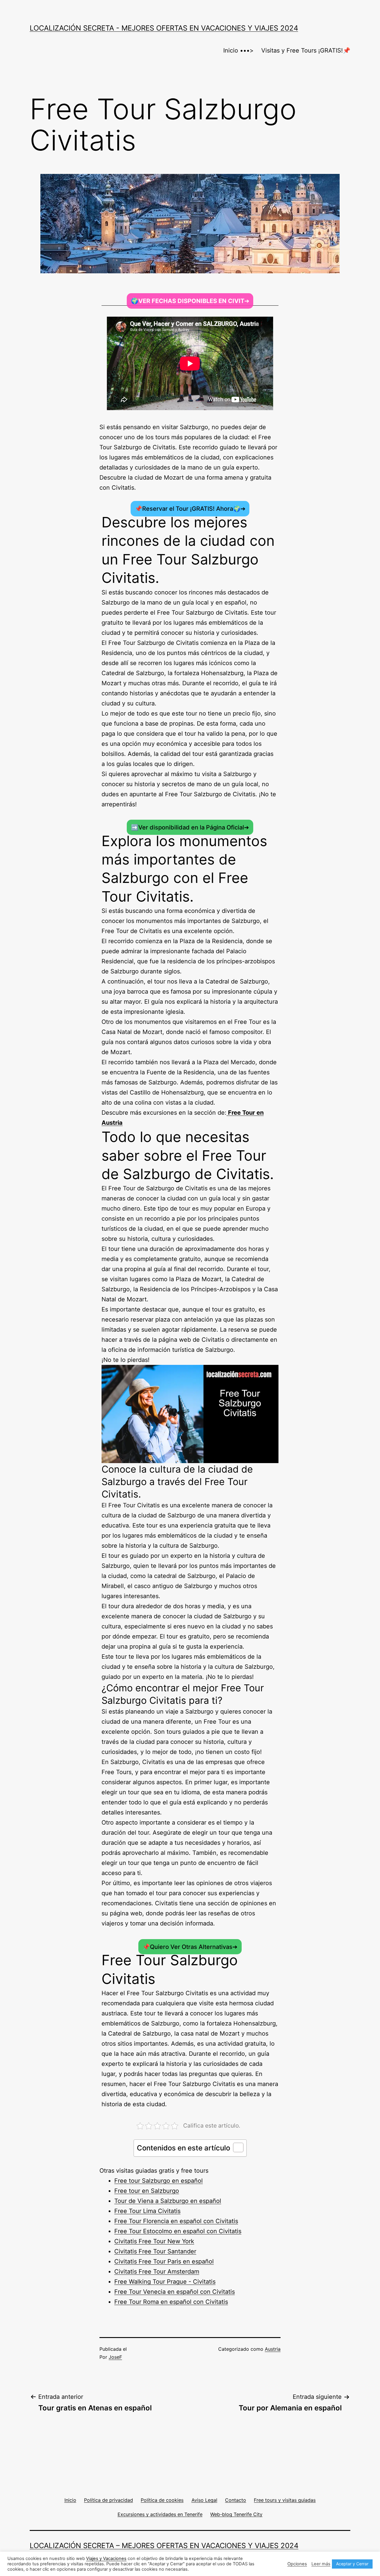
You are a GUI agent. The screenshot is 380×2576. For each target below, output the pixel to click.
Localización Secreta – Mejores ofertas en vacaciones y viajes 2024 (164, 2546)
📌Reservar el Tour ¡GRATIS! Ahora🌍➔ (190, 509)
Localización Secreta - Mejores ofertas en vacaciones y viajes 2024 (164, 28)
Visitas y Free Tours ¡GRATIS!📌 (306, 50)
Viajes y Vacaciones (106, 2558)
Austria (273, 2349)
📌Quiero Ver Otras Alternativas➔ (190, 1947)
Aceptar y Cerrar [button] (352, 2564)
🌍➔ (190, 301)
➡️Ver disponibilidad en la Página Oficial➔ (190, 827)
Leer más (321, 2564)
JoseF (115, 2357)
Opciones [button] (297, 2564)
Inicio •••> (238, 50)
